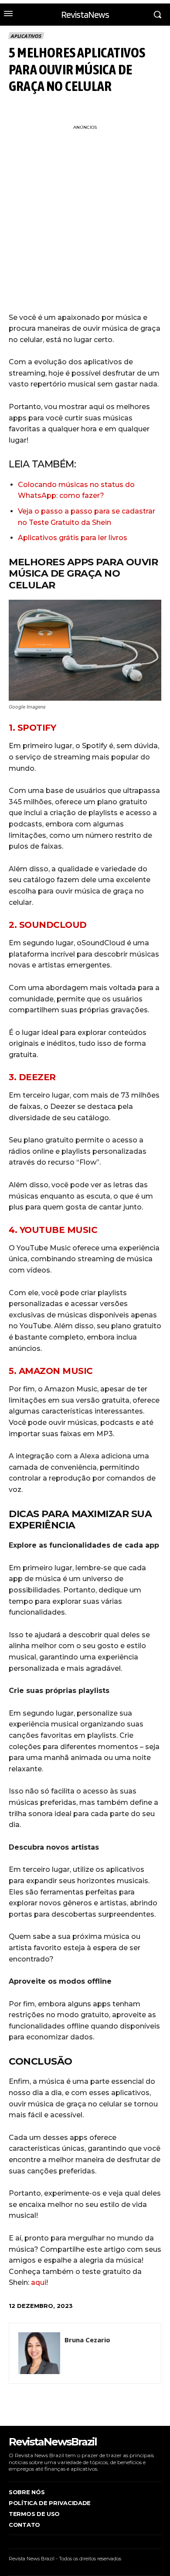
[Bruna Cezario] (39, 2353)
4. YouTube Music (53, 1230)
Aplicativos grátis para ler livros (73, 538)
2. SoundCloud (48, 925)
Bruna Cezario (87, 2340)
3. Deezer (32, 1077)
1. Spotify (32, 728)
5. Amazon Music (51, 1371)
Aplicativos (26, 36)
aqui (39, 2282)
